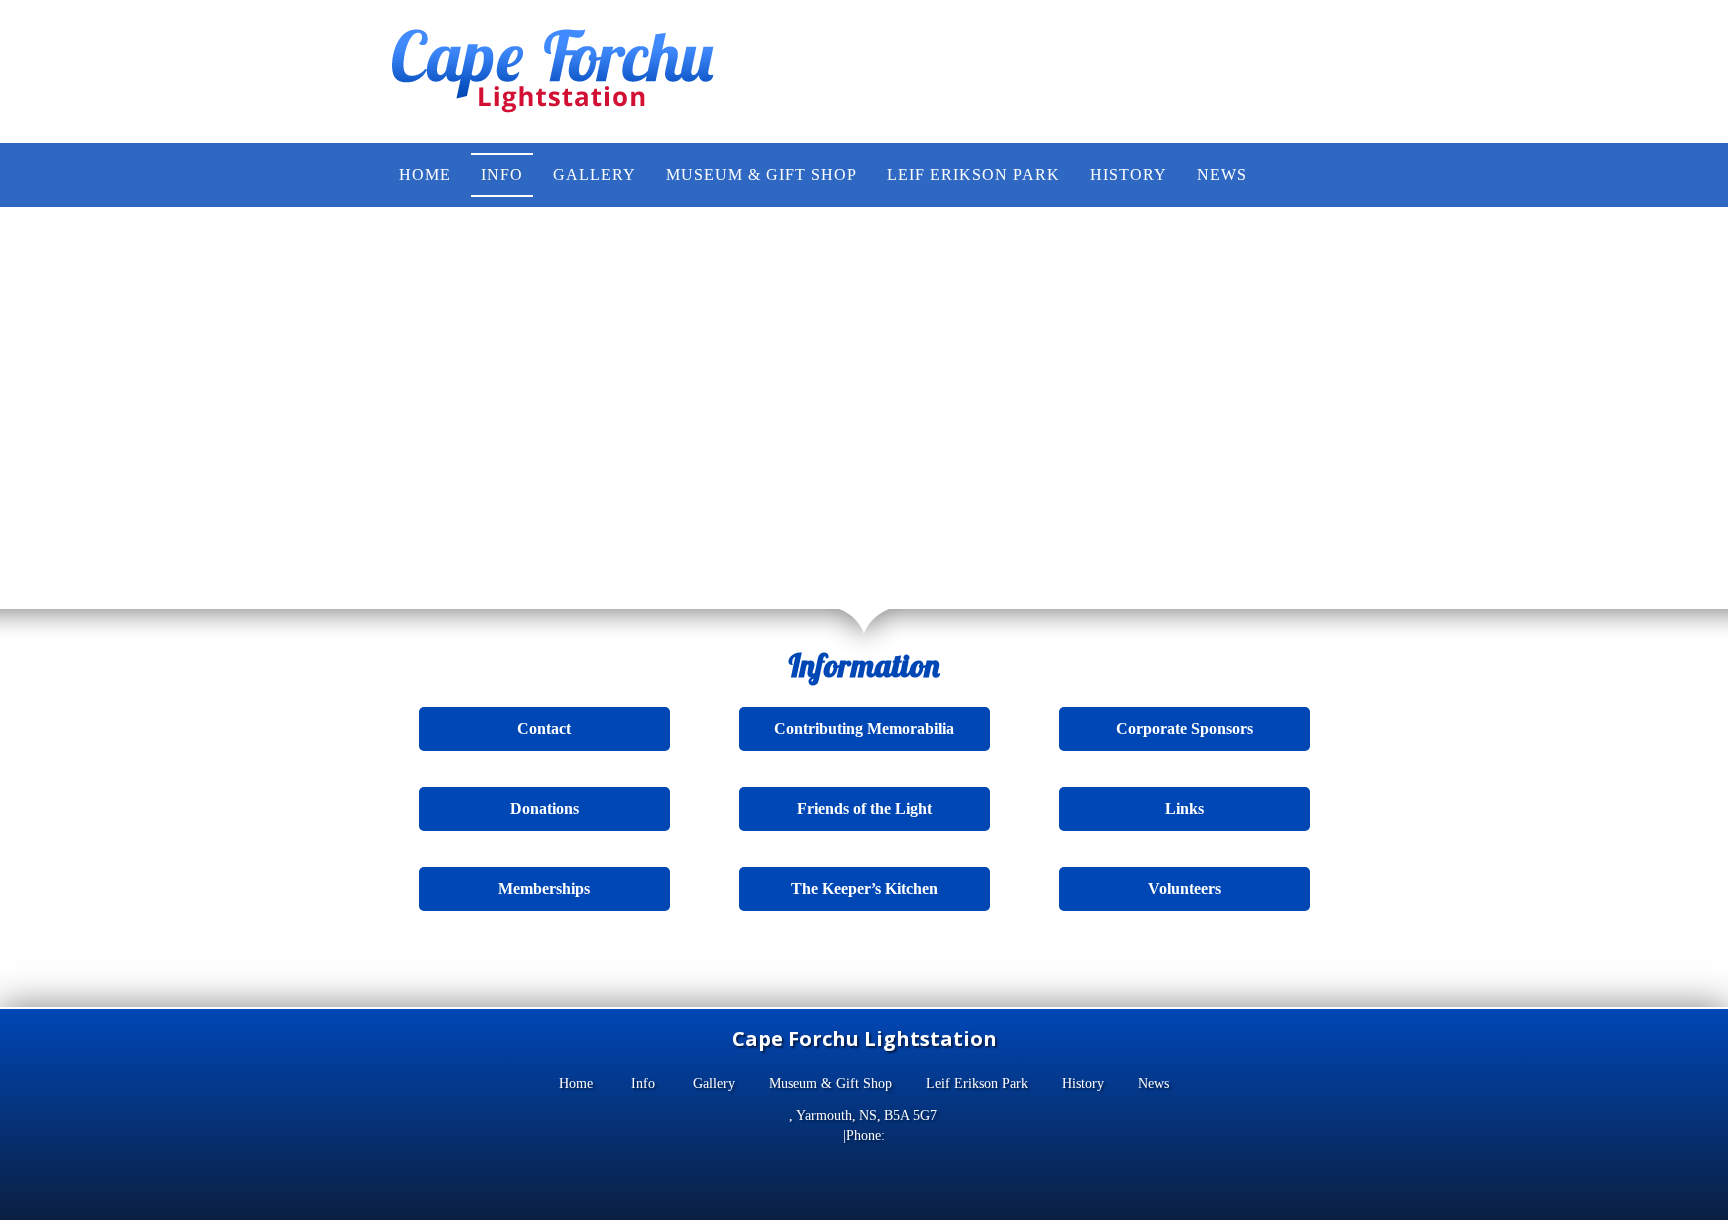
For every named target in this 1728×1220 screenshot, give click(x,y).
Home (576, 1083)
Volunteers (1184, 888)
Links (1184, 808)
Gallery (714, 1083)
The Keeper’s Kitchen (864, 888)
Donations (544, 808)
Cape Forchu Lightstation (864, 1039)
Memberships (544, 888)
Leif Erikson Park (977, 1083)
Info (643, 1083)
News (1153, 1083)
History (1083, 1083)
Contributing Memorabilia (864, 728)
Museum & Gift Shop (830, 1083)
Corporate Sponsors (1184, 728)
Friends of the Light (864, 808)
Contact (544, 728)
